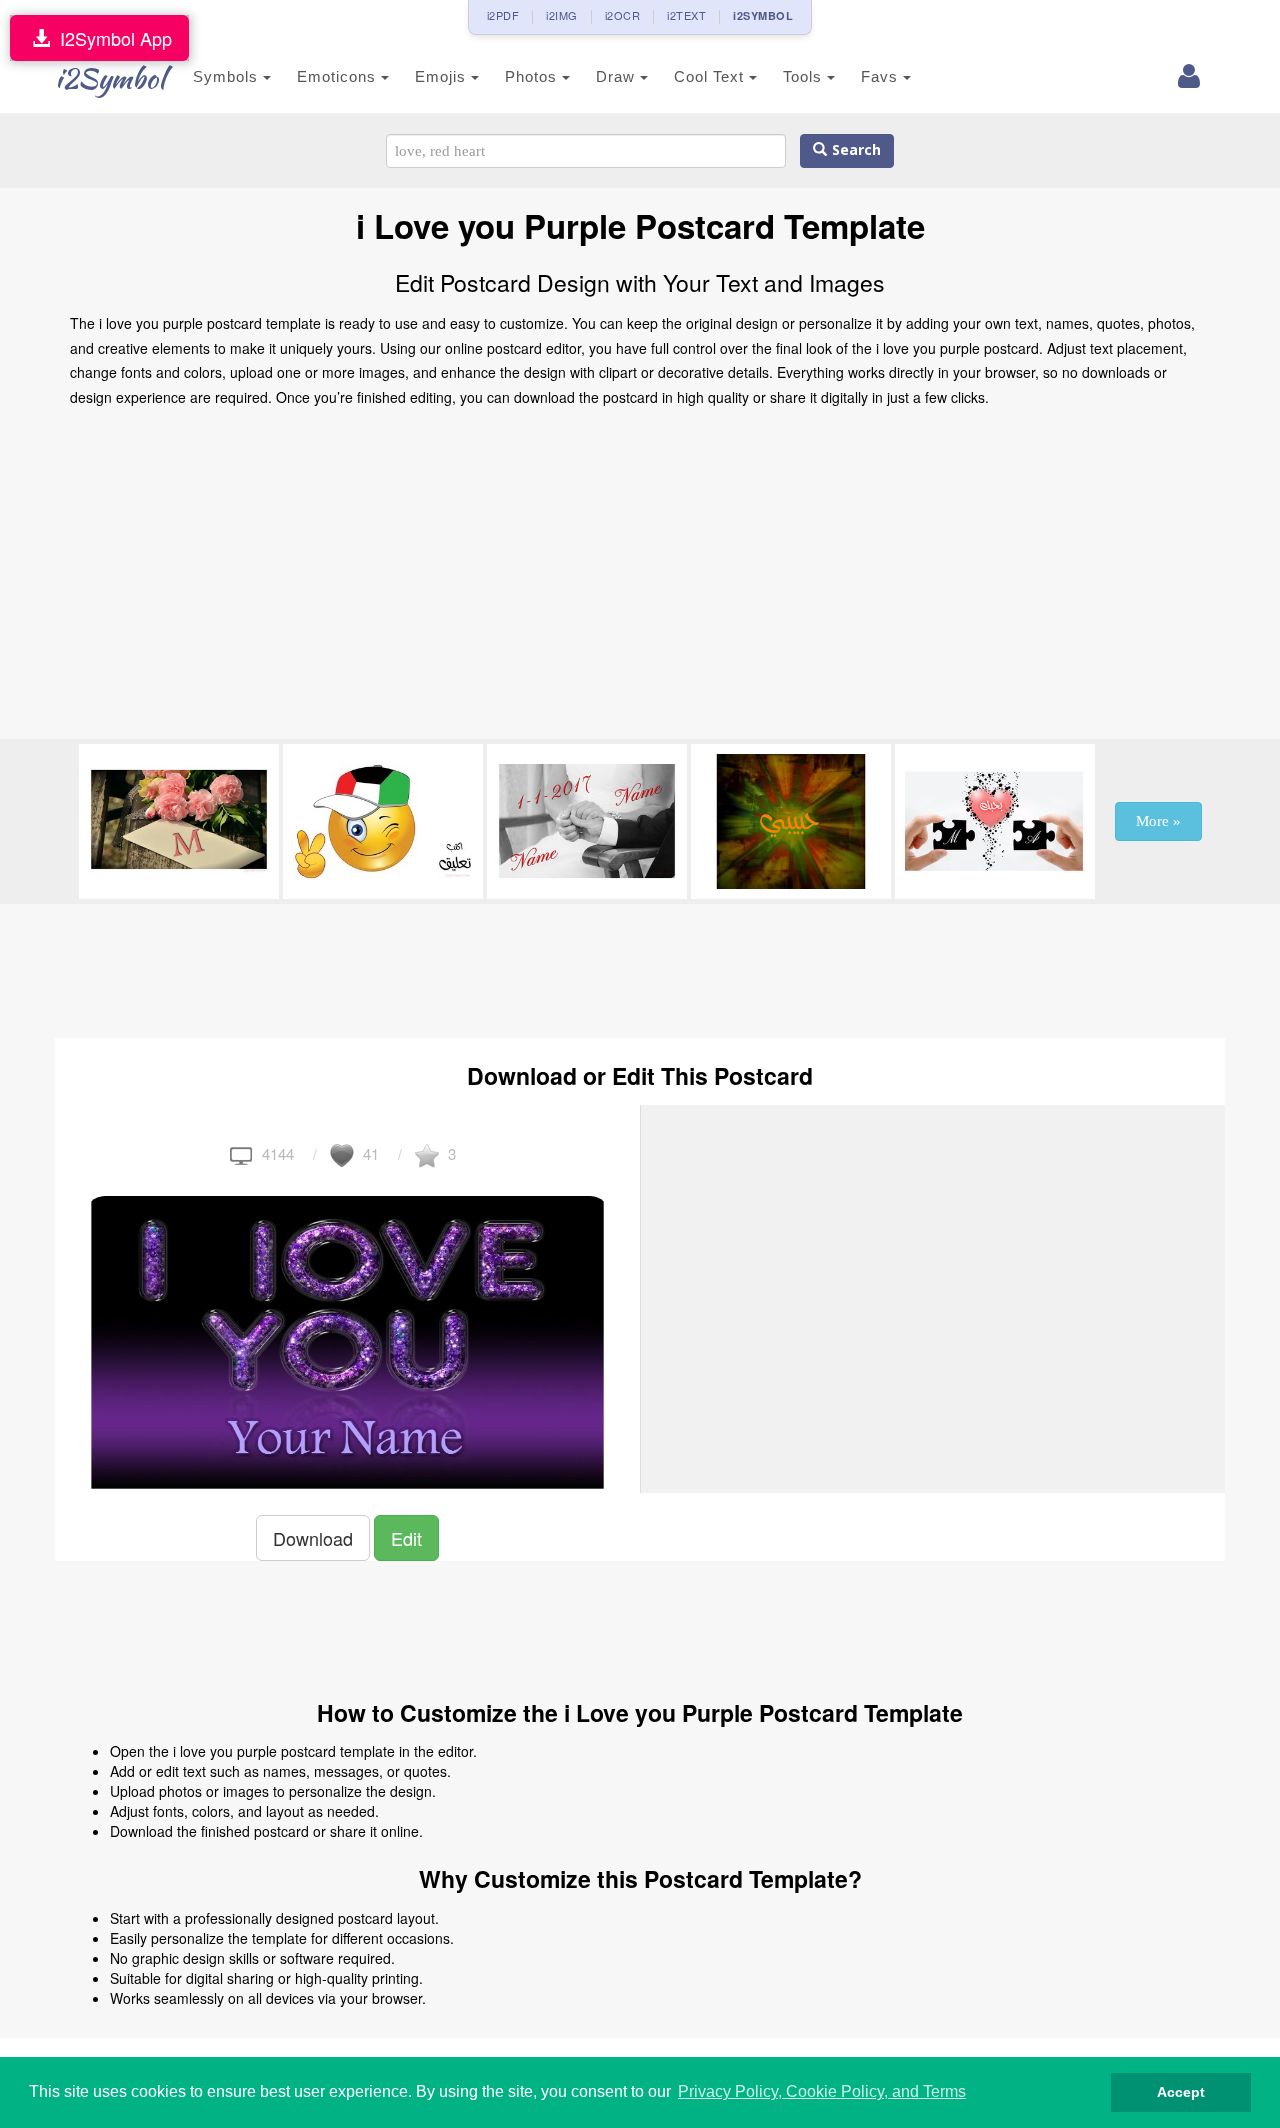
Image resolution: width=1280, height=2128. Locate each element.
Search (854, 150)
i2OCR (623, 15)
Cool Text (711, 76)
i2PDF (503, 15)
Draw (618, 76)
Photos (533, 76)
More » (1158, 821)
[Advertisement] (640, 579)
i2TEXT (686, 15)
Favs (882, 76)
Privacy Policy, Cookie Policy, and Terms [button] (822, 2091)
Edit (406, 1538)
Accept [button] (1181, 2092)
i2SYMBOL (763, 15)
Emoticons (339, 76)
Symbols (228, 76)
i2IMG (562, 15)
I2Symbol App (111, 38)
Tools (805, 76)
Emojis (443, 76)
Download (313, 1538)
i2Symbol (110, 78)
